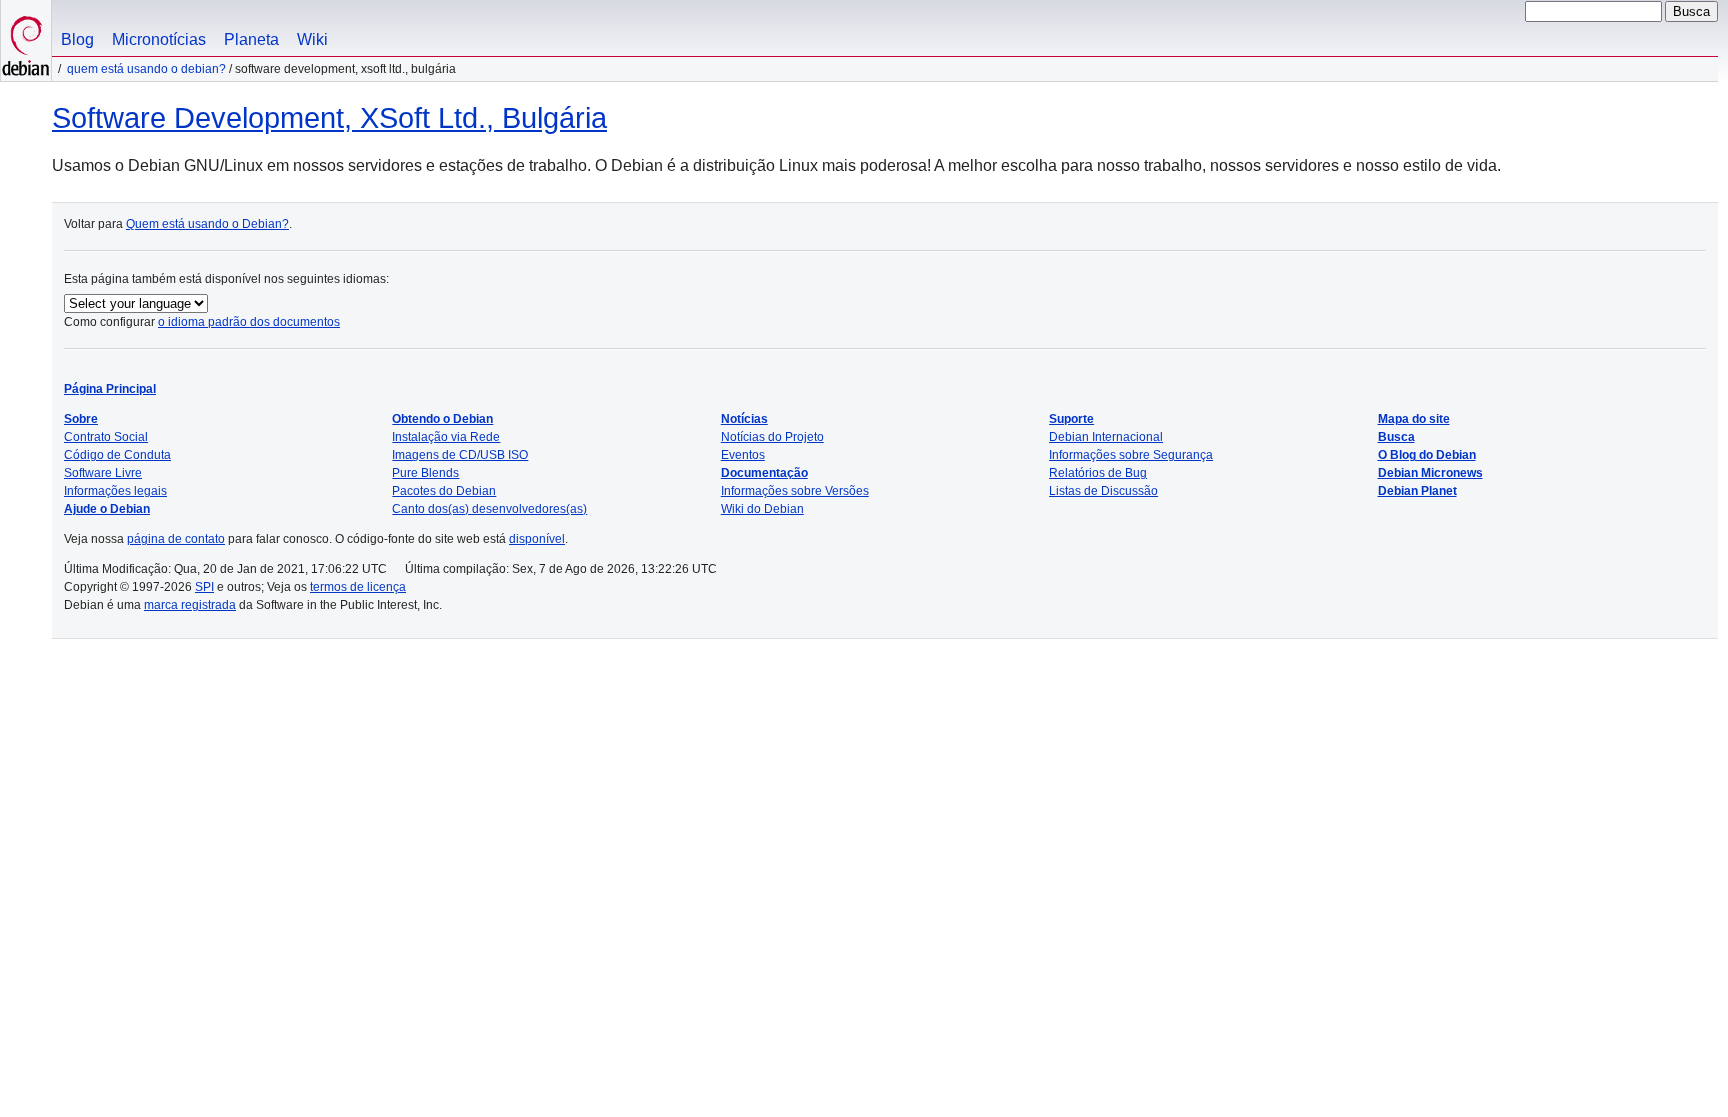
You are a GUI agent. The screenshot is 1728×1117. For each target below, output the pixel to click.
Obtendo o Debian (442, 419)
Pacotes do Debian (444, 491)
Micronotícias (159, 39)
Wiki (312, 39)
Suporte (1071, 419)
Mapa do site (1414, 419)
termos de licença (358, 587)
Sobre (81, 419)
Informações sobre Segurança (1131, 455)
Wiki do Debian (762, 509)
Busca (1396, 437)
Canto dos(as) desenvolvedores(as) (489, 509)
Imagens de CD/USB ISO (460, 455)
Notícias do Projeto (772, 437)
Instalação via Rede (446, 437)
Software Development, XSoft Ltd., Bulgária (329, 118)
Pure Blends (425, 473)
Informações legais (115, 491)
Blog (77, 39)
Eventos (743, 455)
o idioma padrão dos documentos (249, 322)
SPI (204, 587)
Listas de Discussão (1103, 491)
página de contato (176, 539)
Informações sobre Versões (795, 491)
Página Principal (110, 389)
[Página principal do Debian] (26, 40)
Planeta (251, 39)
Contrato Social (106, 437)
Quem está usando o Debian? (146, 69)
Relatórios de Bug (1098, 473)
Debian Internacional (1106, 437)
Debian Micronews (1430, 473)
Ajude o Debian (107, 509)
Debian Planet (1417, 491)
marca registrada (190, 605)
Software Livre (103, 473)
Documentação (764, 473)
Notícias (744, 419)
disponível (537, 539)
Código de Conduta (117, 455)
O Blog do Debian (1427, 455)
